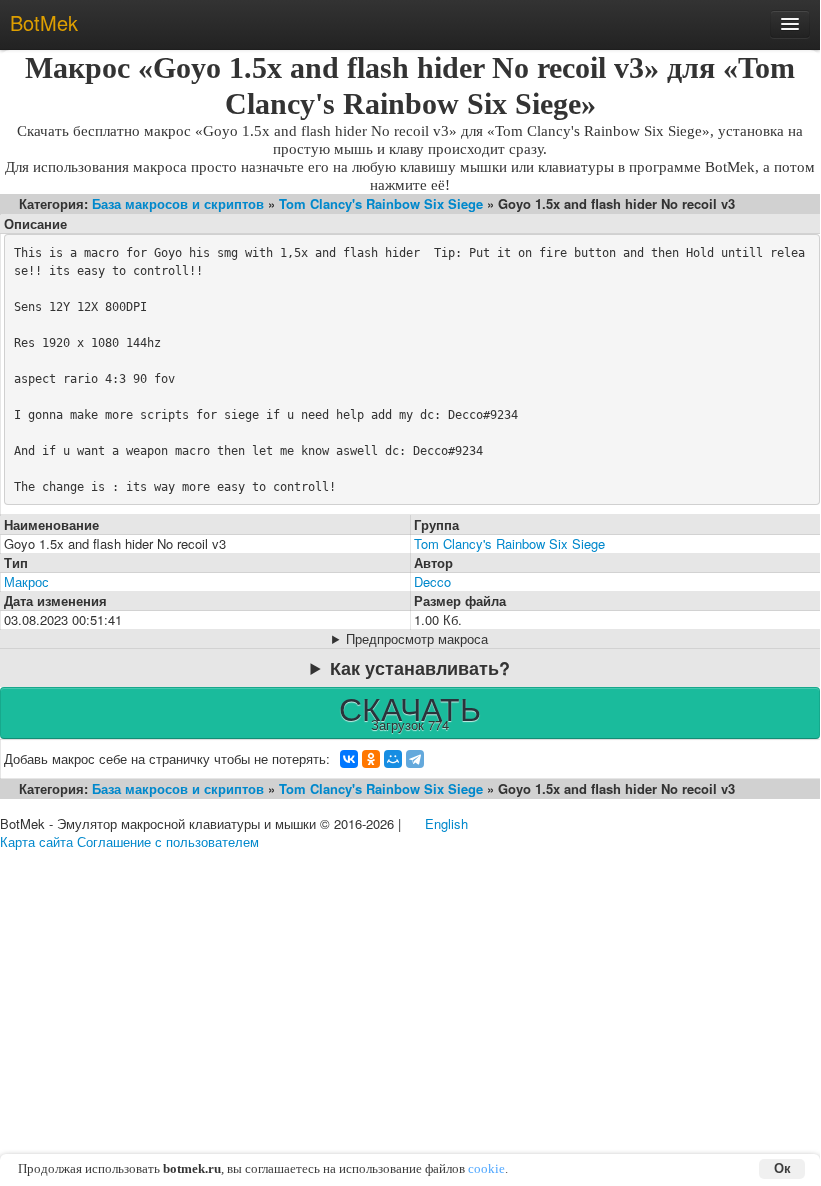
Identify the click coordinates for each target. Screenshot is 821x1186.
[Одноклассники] (371, 759)
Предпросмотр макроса (417, 639)
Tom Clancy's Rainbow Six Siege (381, 203)
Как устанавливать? (420, 668)
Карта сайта (36, 841)
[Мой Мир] (393, 759)
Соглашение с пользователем (168, 841)
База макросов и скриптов (178, 203)
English (446, 823)
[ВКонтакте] (349, 759)
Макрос (26, 581)
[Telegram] (415, 759)
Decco (432, 581)
